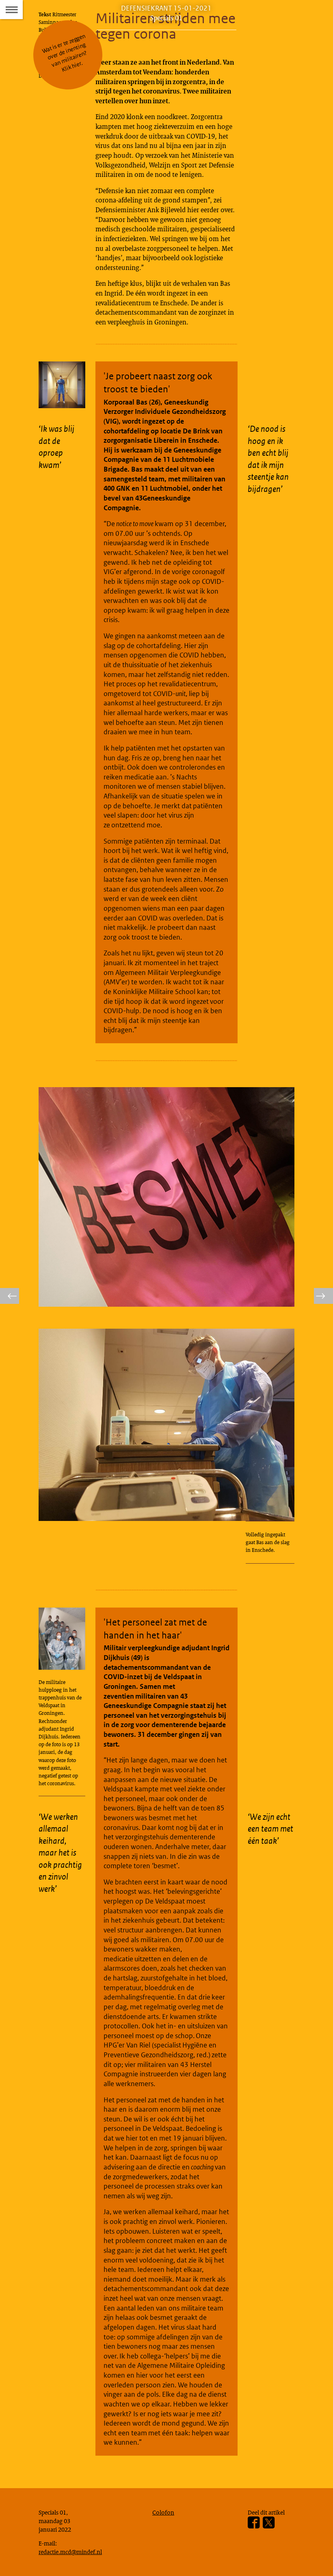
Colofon (163, 2512)
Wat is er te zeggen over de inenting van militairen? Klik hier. (64, 53)
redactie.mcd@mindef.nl (70, 2552)
